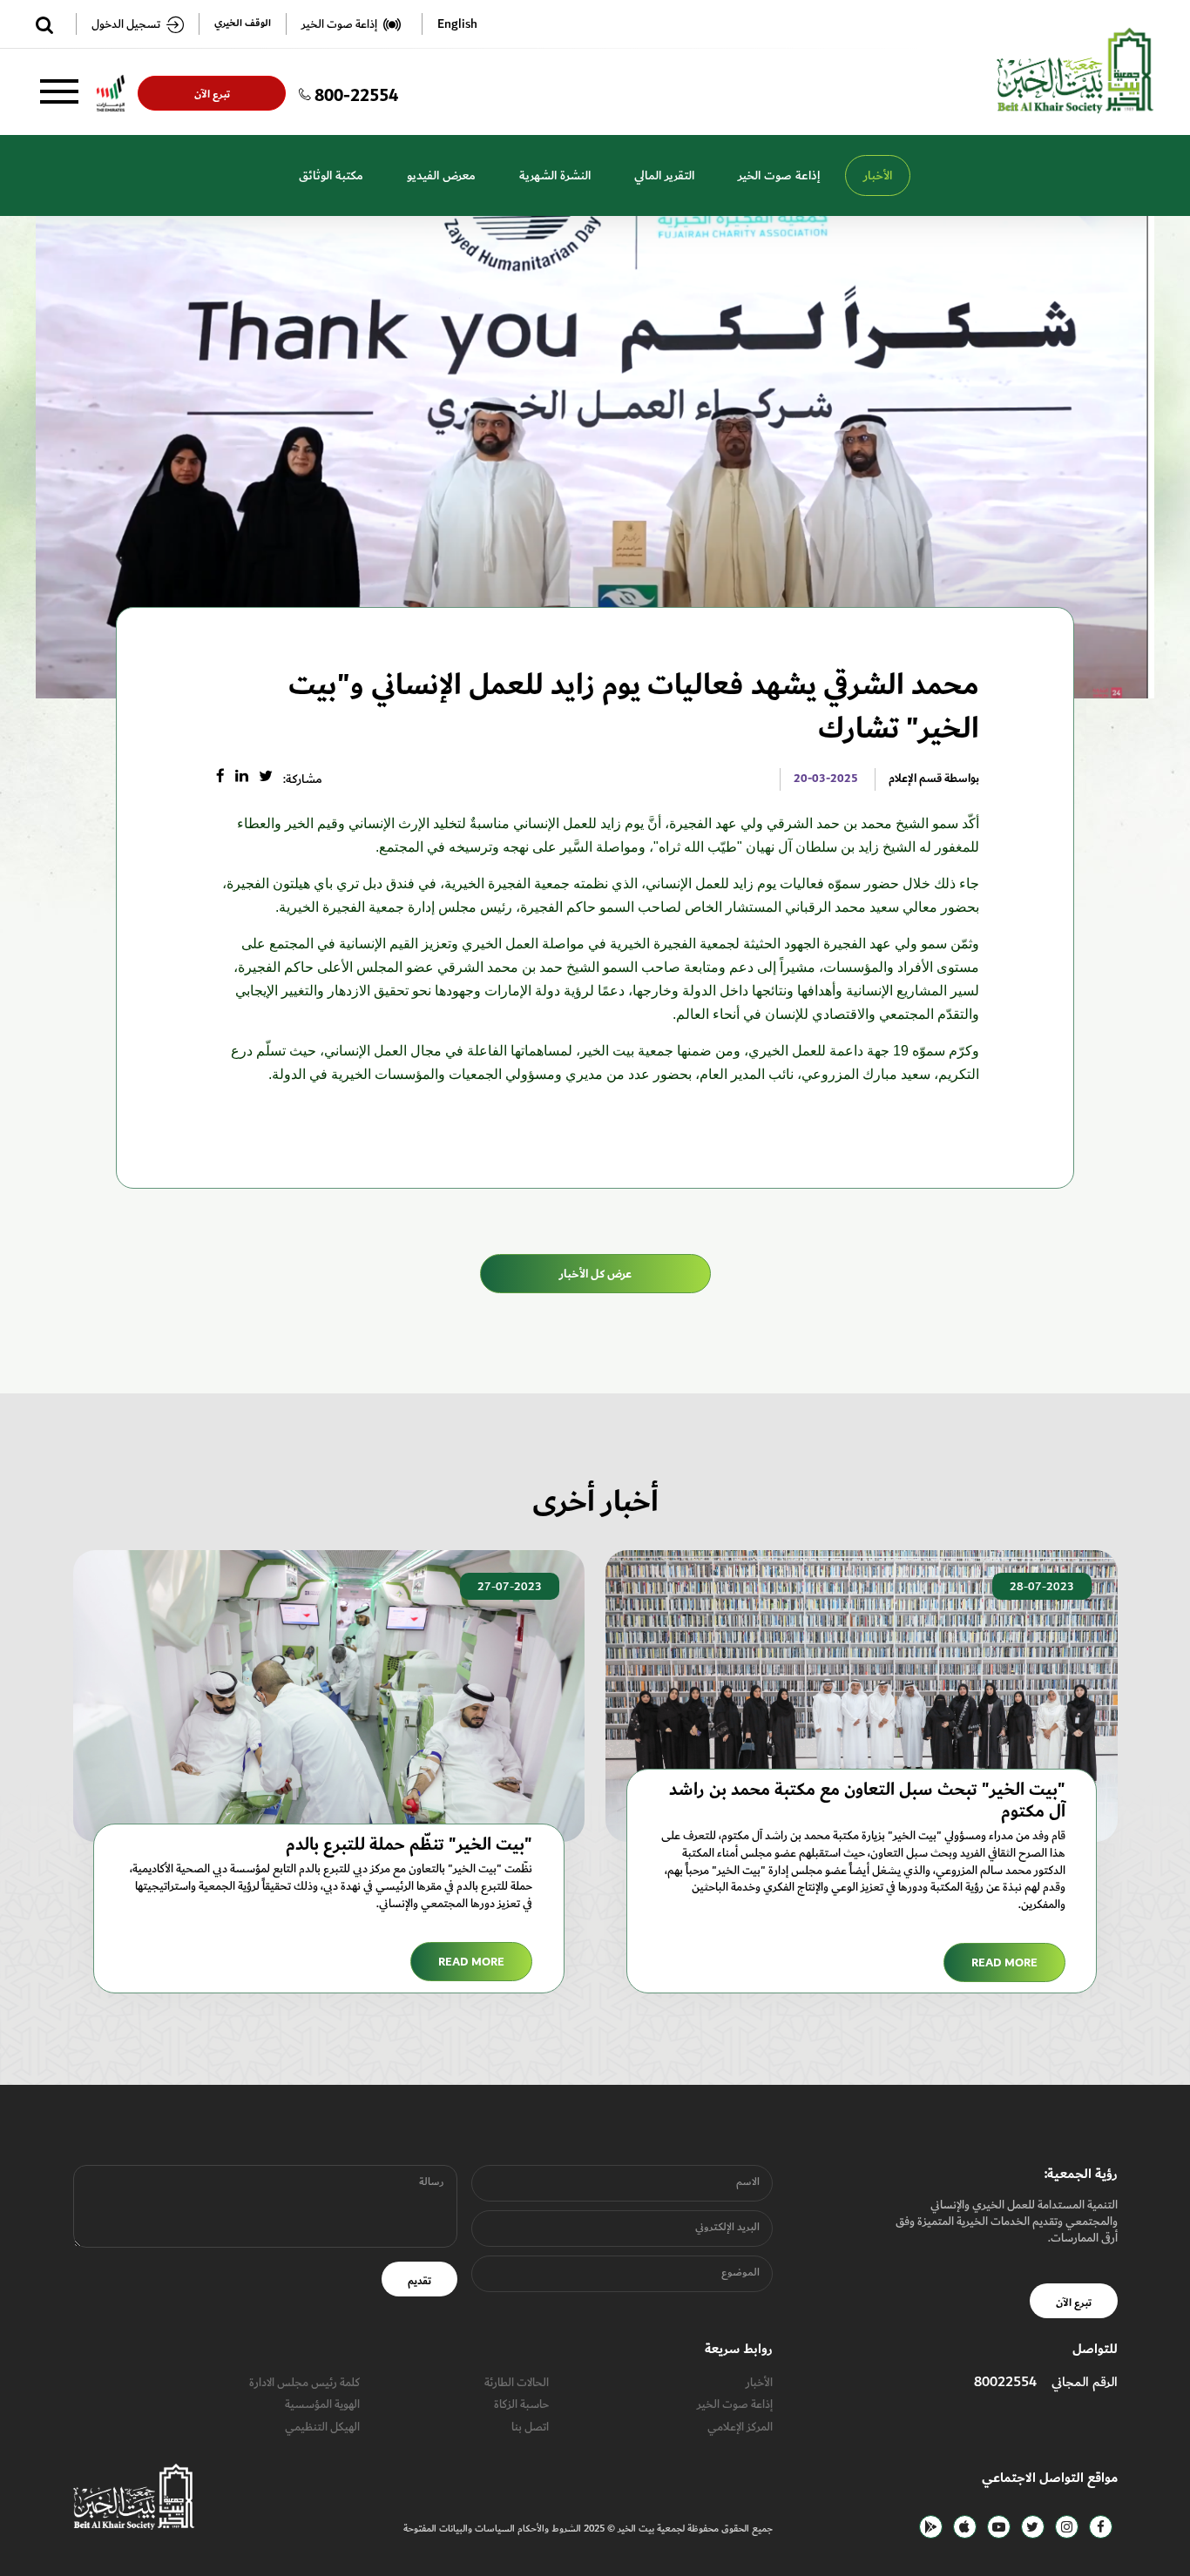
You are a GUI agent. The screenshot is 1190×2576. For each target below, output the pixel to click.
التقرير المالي (664, 175)
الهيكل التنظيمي (322, 2427)
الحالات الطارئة (517, 2382)
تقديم (419, 2281)
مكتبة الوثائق (331, 175)
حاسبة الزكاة (521, 2404)
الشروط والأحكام (548, 2529)
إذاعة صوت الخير (779, 175)
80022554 (1005, 2382)
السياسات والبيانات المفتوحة (459, 2529)
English (457, 24)
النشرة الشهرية (555, 175)
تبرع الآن (211, 94)
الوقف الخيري (243, 24)
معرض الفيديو (441, 175)
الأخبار (878, 175)
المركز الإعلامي (740, 2427)
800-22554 (356, 93)
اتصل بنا (530, 2427)
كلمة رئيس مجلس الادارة (304, 2382)
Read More (1004, 1963)
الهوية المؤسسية (322, 2404)
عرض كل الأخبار (595, 1274)
